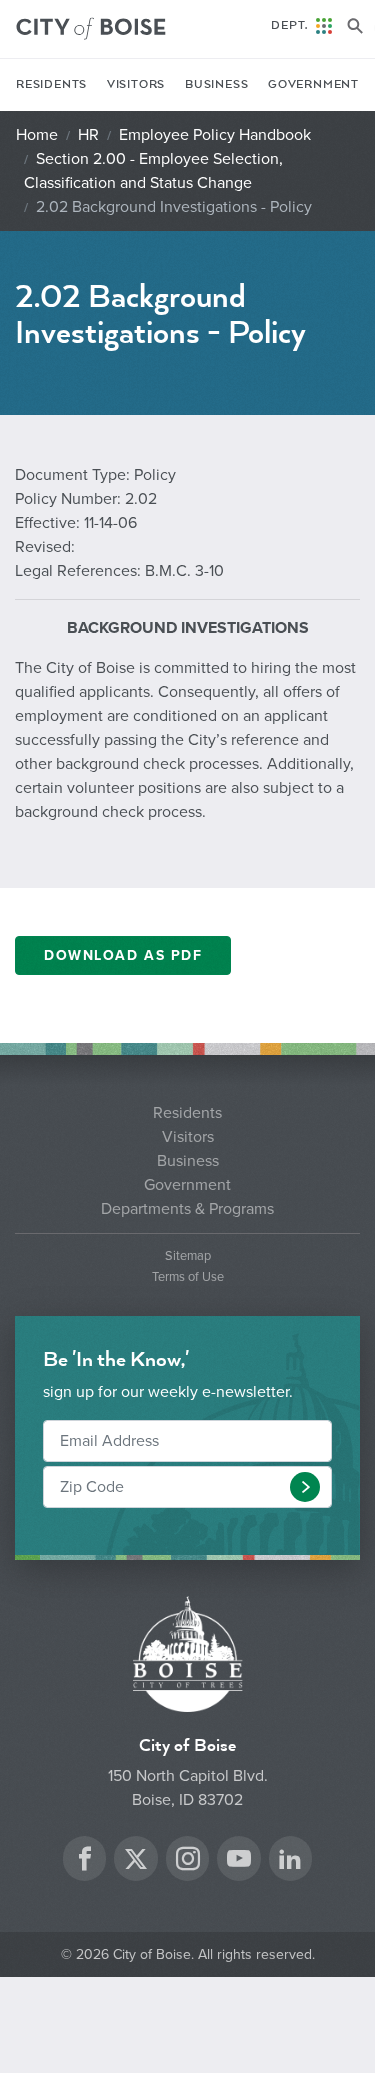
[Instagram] (188, 1861)
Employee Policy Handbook (215, 135)
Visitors (136, 84)
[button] (305, 1487)
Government (313, 84)
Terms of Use (188, 1277)
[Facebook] (85, 1861)
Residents (51, 84)
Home (37, 135)
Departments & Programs (187, 1209)
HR (88, 135)
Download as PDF (123, 955)
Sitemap (188, 1256)
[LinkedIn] (290, 1861)
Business (216, 84)
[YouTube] (239, 1861)
